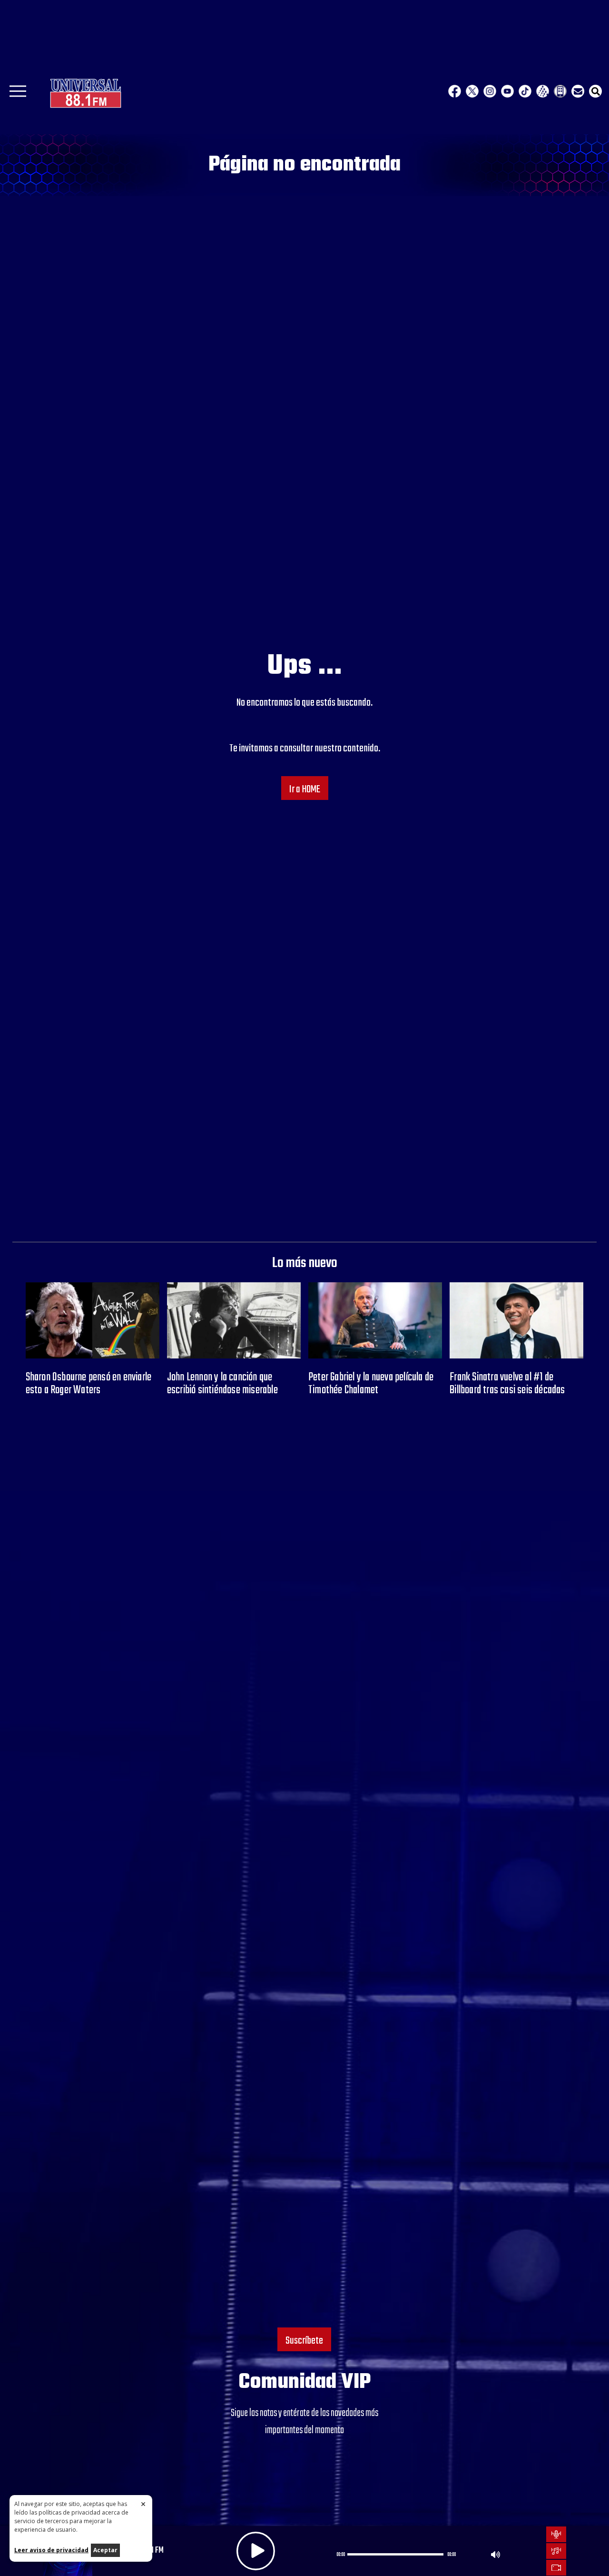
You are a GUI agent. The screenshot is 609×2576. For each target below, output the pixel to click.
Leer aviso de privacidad (51, 2550)
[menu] (18, 94)
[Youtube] (507, 91)
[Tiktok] (525, 91)
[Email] (578, 91)
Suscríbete (304, 2341)
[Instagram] (490, 91)
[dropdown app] (560, 91)
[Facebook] (455, 91)
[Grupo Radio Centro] (543, 91)
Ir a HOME (305, 789)
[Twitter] (472, 91)
